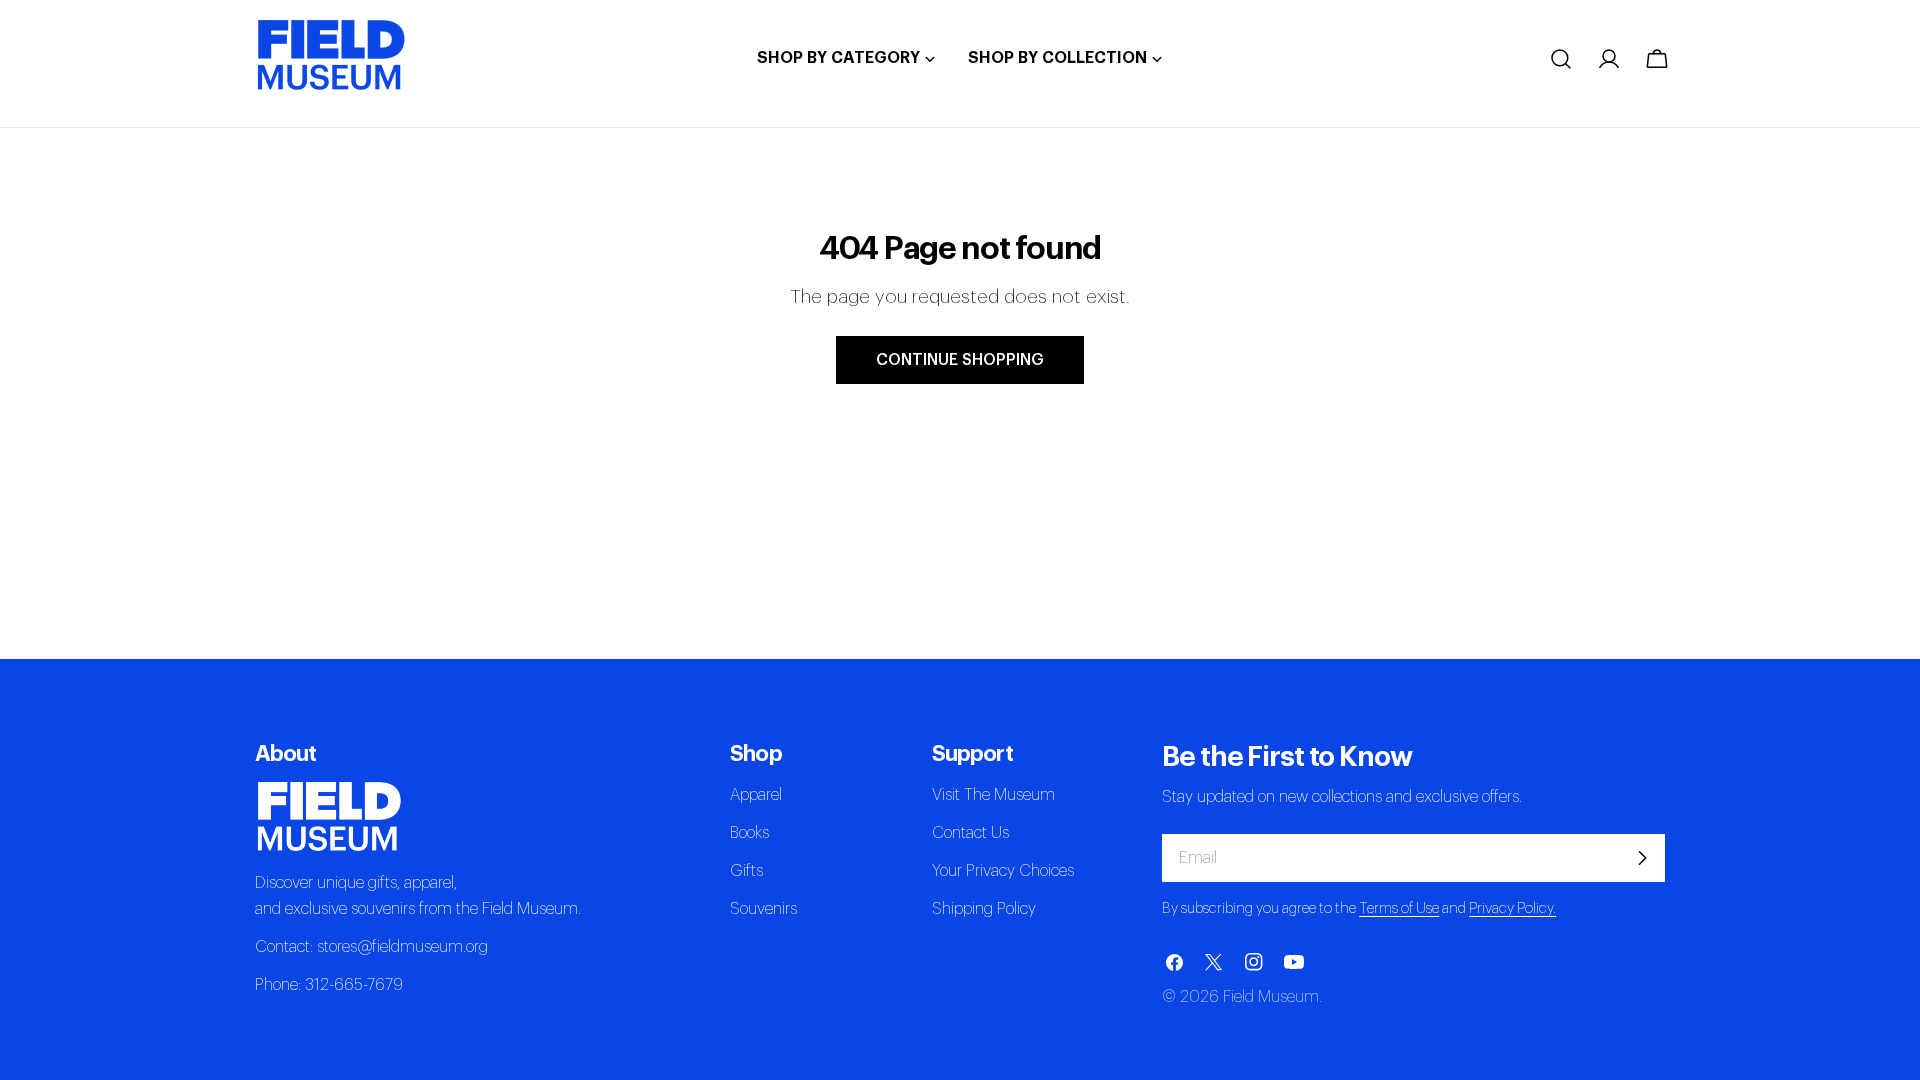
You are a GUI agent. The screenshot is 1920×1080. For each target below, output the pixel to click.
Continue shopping (960, 360)
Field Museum (1271, 997)
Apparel (756, 795)
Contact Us (970, 833)
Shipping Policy (984, 909)
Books (749, 833)
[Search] (1561, 59)
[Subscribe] (1642, 858)
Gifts (746, 871)
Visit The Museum (993, 795)
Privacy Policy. (1512, 908)
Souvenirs (763, 909)
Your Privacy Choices (1003, 871)
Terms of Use (1399, 908)
